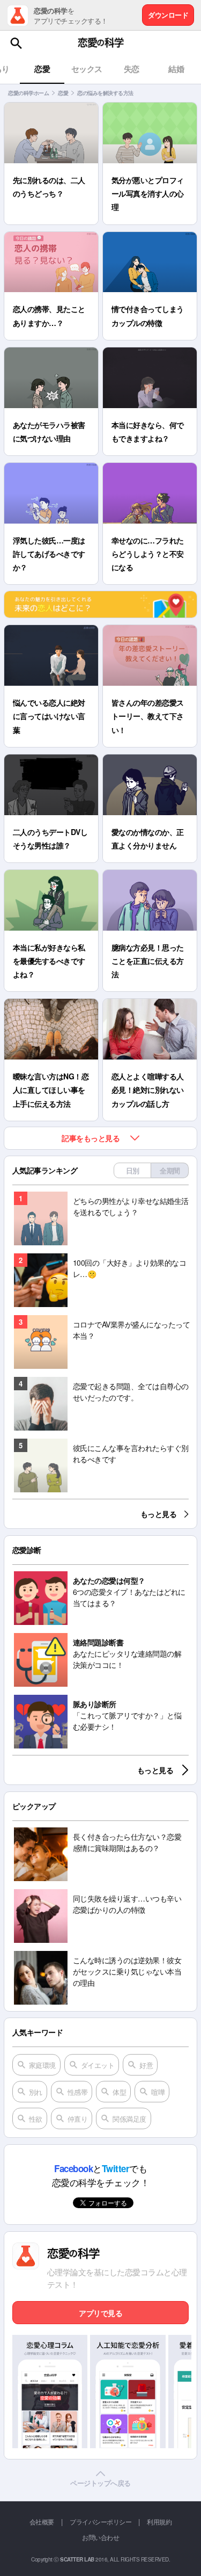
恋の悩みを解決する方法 (105, 93)
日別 (133, 1170)
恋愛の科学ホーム (28, 93)
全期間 (170, 1170)
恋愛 (63, 93)
